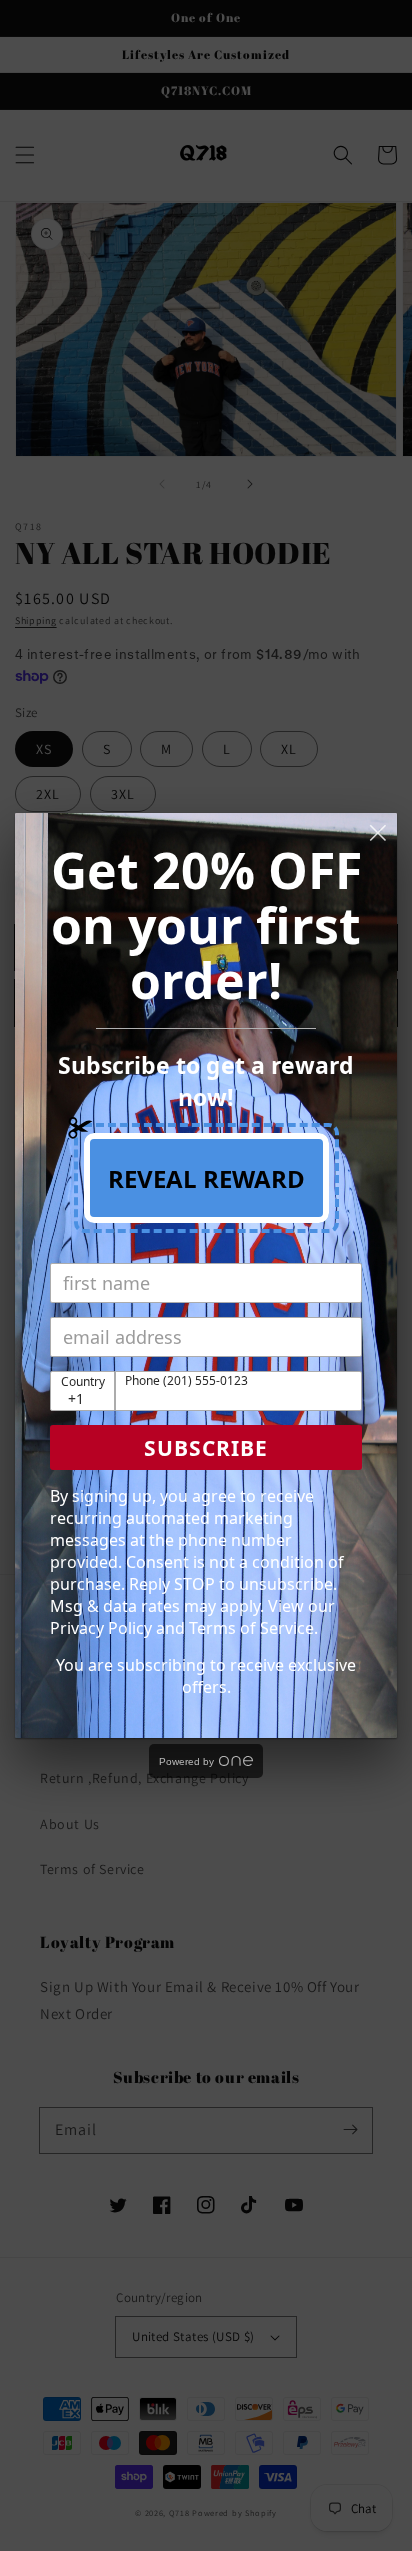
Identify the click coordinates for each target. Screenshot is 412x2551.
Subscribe (206, 1448)
